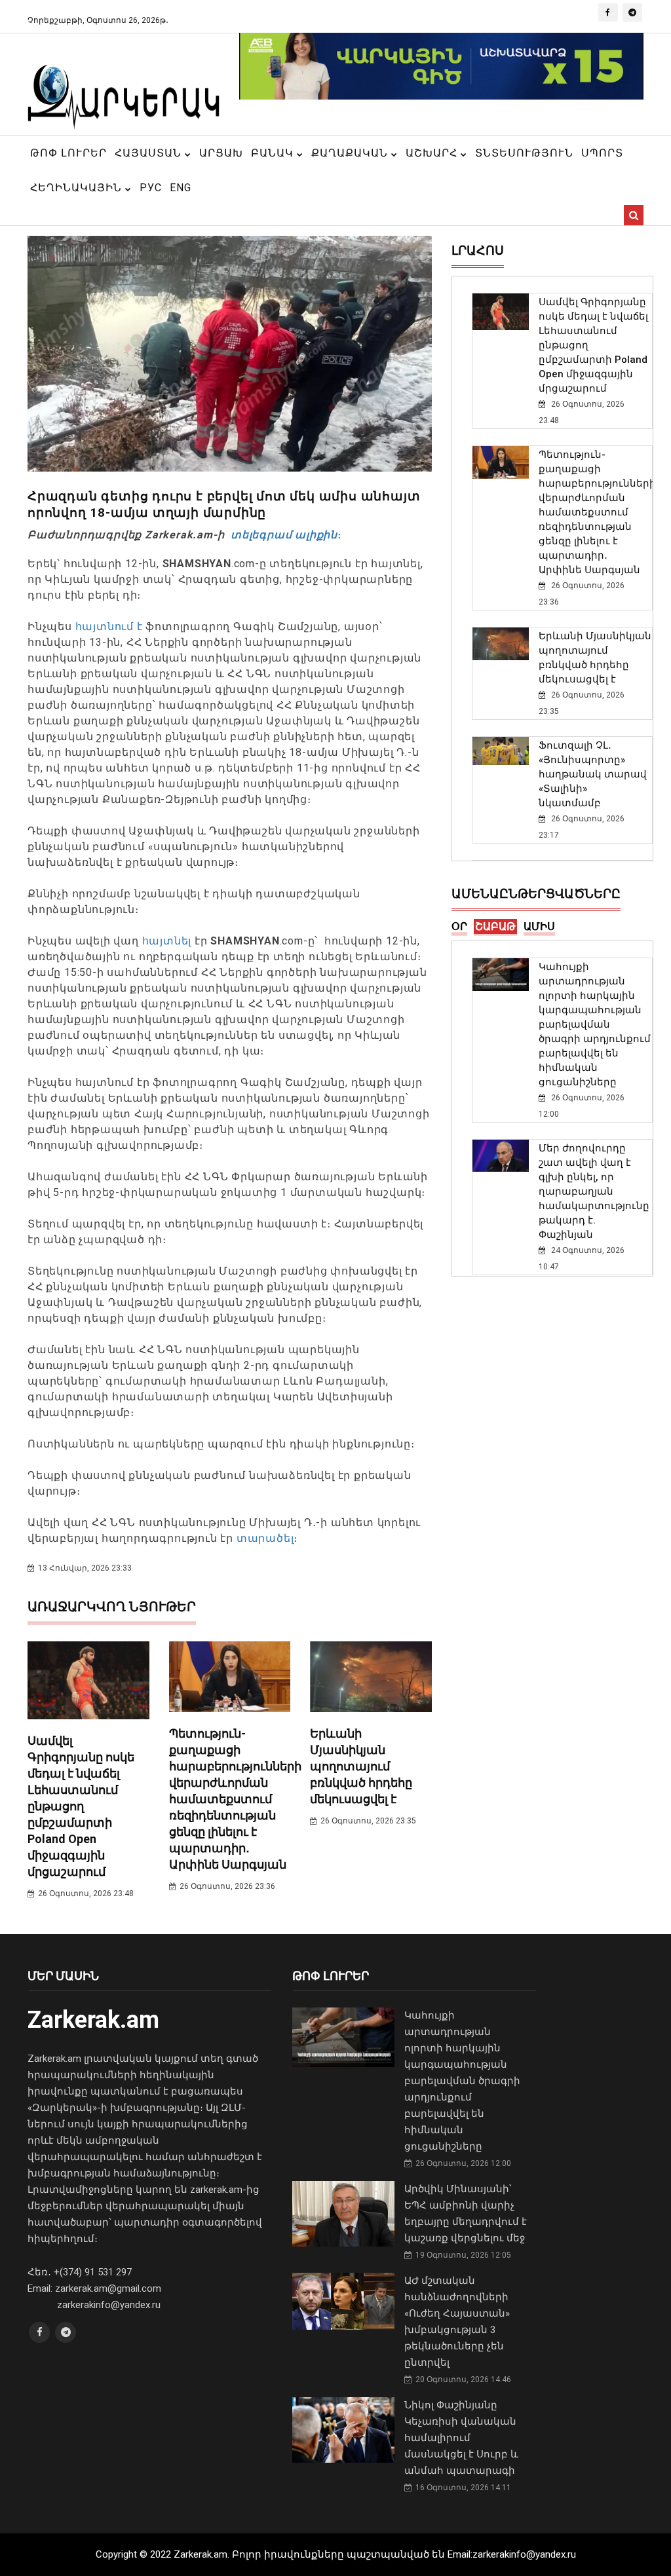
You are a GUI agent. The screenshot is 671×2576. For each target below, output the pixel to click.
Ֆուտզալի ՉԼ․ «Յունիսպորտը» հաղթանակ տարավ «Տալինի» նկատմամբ (593, 774)
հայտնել (168, 941)
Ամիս (539, 926)
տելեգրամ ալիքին (282, 535)
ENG (181, 188)
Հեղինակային (78, 188)
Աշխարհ (433, 153)
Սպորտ (602, 153)
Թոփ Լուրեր (68, 153)
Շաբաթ (495, 926)
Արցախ (221, 153)
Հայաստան (150, 153)
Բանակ (274, 153)
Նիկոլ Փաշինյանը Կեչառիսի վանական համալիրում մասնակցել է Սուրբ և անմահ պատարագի (461, 2438)
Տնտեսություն (524, 153)
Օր (459, 926)
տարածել (265, 1538)
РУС (151, 188)
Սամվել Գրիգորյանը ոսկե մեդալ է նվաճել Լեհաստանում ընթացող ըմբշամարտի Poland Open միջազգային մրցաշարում (81, 1806)
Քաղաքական (351, 153)
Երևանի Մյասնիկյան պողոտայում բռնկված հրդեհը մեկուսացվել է (361, 1766)
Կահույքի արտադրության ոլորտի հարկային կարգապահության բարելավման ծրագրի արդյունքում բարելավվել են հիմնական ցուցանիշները (595, 1024)
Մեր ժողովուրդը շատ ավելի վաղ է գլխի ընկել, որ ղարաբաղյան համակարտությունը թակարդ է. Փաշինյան (594, 1191)
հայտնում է (109, 626)
